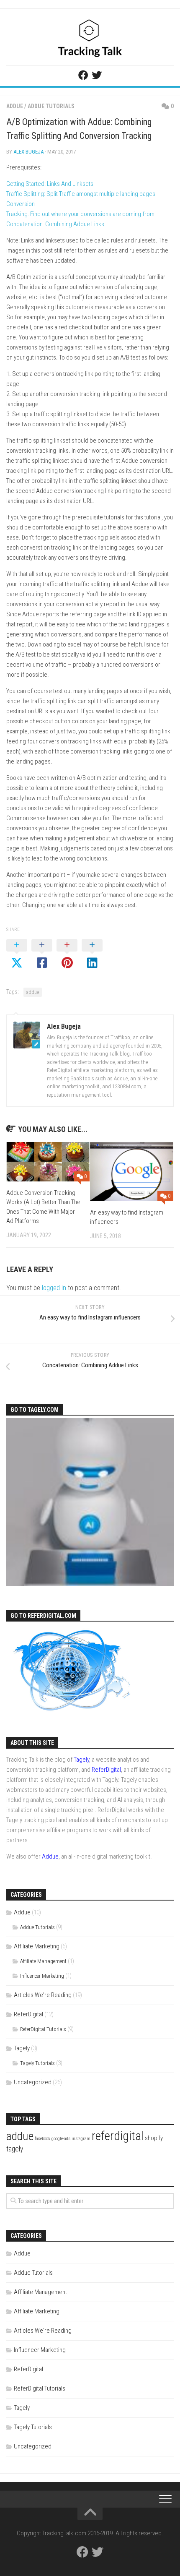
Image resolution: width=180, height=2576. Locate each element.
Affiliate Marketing (37, 1946)
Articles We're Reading (43, 1995)
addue (33, 992)
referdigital (118, 2136)
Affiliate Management (43, 1961)
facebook (42, 2139)
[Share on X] (17, 954)
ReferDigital (106, 1770)
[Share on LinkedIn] (92, 954)
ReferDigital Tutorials (43, 2029)
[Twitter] (97, 75)
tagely (15, 2149)
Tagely (81, 1760)
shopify (154, 2138)
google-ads (61, 2139)
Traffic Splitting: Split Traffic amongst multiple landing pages (81, 194)
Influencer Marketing (42, 1976)
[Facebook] (83, 75)
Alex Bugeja (28, 152)
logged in (54, 1288)
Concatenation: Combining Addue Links (55, 224)
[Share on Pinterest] (67, 954)
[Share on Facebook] (42, 954)
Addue (15, 106)
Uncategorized (33, 2082)
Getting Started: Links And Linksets (50, 184)
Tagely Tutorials (37, 2063)
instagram (81, 2139)
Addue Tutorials (51, 106)
